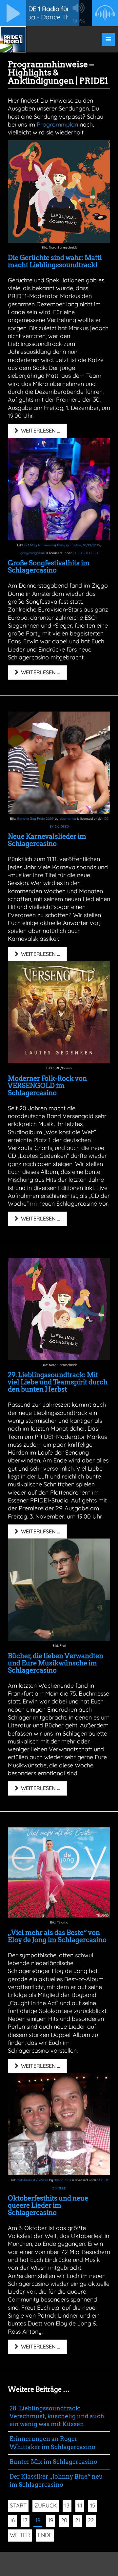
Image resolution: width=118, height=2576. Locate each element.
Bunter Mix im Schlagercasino (53, 2462)
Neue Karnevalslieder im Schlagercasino (47, 840)
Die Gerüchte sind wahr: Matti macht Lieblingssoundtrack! (55, 261)
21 (78, 2520)
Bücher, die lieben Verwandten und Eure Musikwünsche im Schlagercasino (56, 1663)
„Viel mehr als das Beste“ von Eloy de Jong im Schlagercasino (57, 1936)
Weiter (20, 2535)
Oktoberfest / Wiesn (32, 2180)
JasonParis (63, 2180)
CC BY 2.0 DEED (85, 553)
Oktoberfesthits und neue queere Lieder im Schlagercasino (48, 2205)
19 (51, 2520)
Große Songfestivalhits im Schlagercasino (49, 567)
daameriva (68, 819)
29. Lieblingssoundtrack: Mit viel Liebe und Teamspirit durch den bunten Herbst (58, 1382)
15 (93, 2505)
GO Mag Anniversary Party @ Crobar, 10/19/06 (60, 545)
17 (25, 2520)
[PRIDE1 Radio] (13, 39)
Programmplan (57, 124)
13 (67, 2505)
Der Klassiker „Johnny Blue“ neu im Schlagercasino (56, 2480)
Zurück (46, 2505)
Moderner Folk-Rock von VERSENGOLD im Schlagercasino (47, 1086)
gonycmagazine (33, 553)
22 (91, 2520)
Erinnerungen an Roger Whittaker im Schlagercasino (52, 2443)
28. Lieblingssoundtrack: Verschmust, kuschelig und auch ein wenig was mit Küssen (57, 2416)
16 (12, 2520)
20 (64, 2520)
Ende (45, 2535)
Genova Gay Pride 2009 (35, 819)
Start (18, 2505)
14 (80, 2505)
